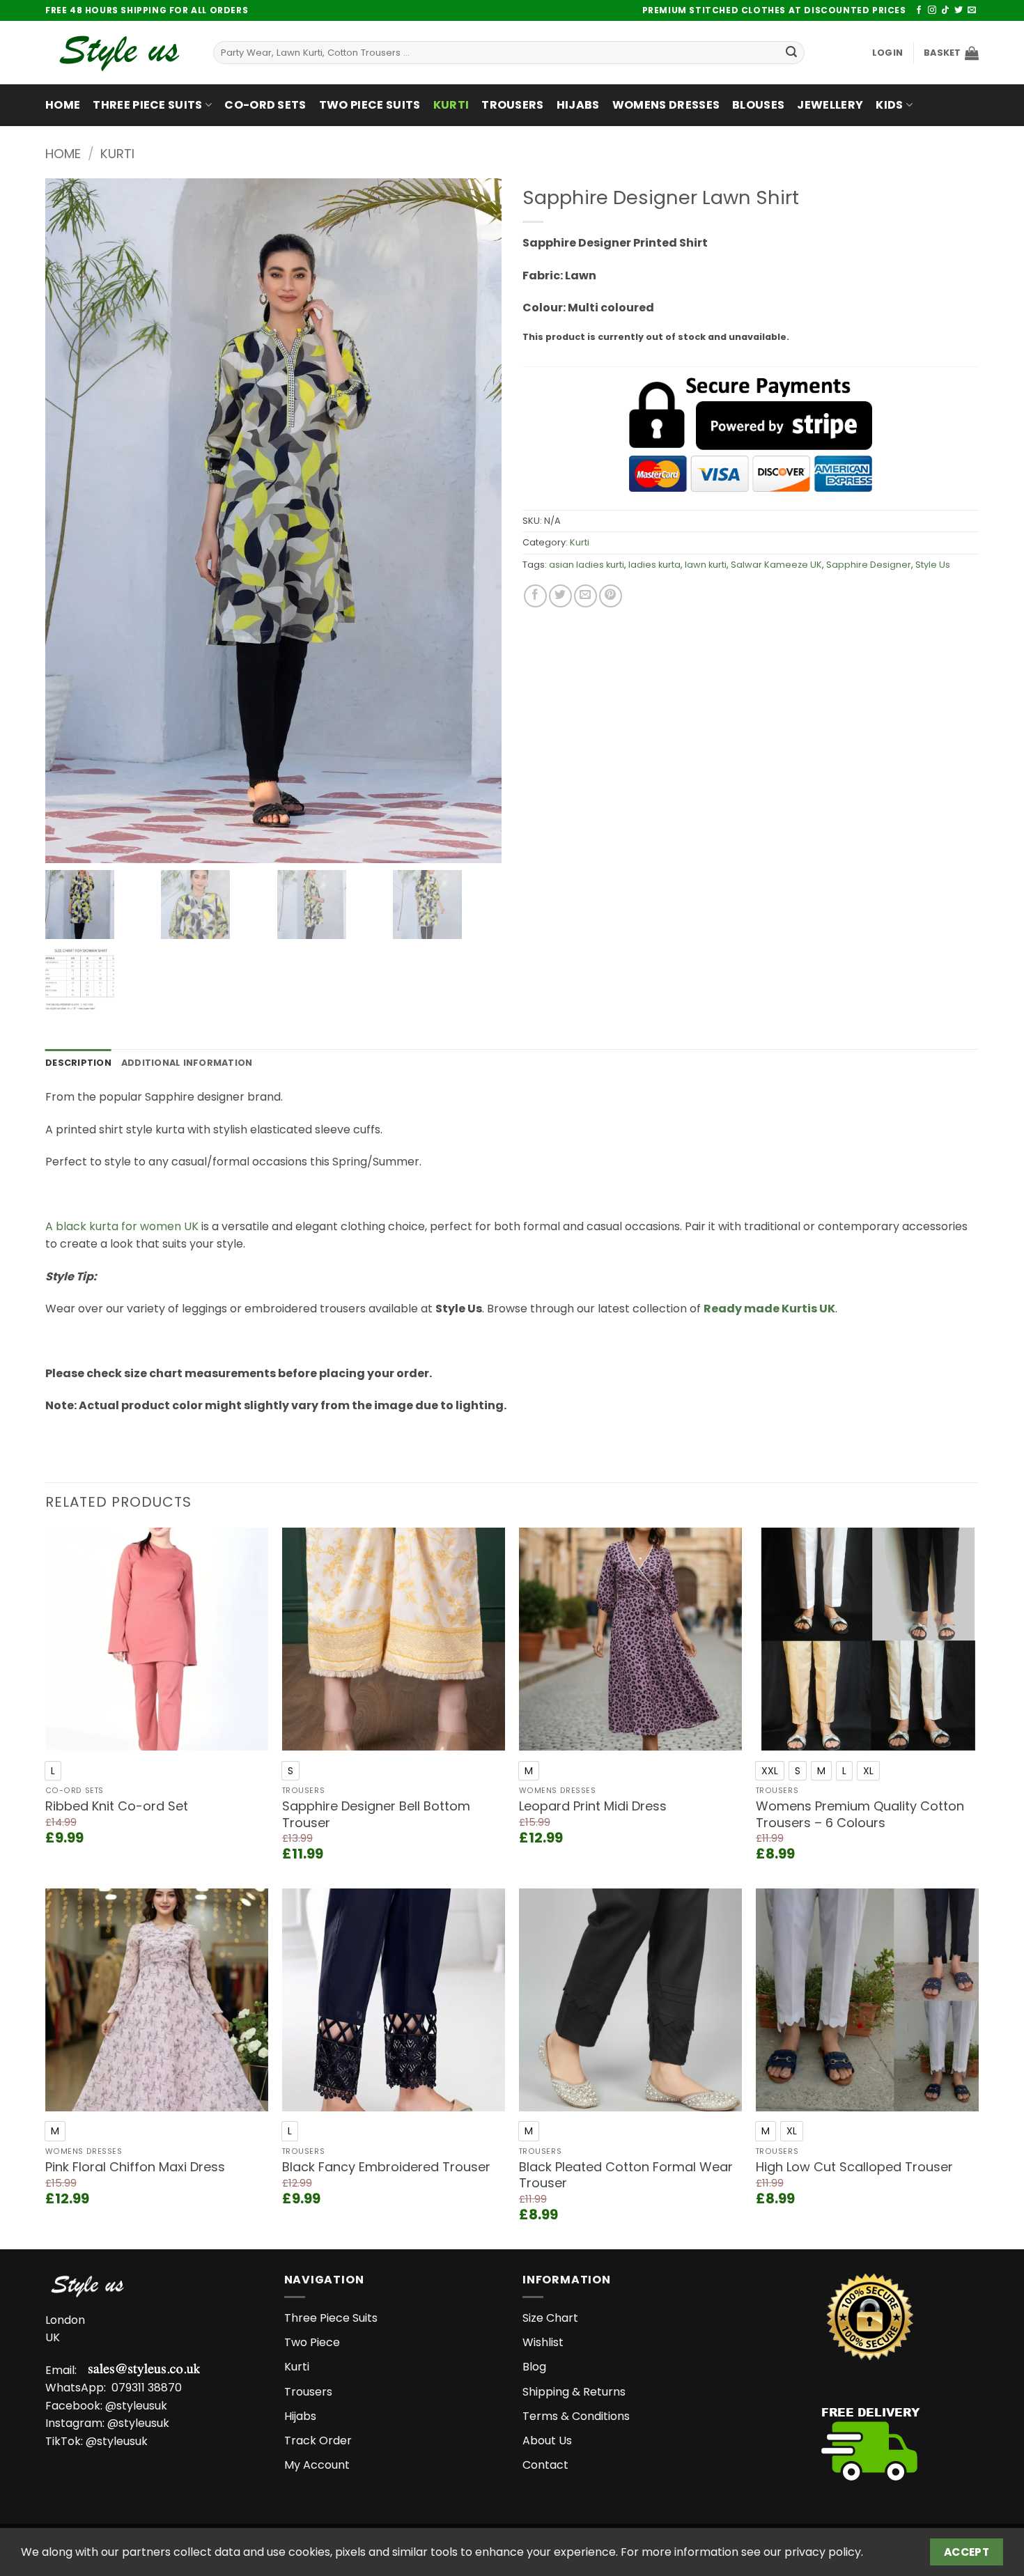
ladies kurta (654, 565)
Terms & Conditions (576, 2416)
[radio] (53, 1771)
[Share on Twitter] (560, 596)
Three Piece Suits (147, 105)
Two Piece (312, 2342)
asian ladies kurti (587, 565)
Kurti (451, 105)
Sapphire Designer (869, 565)
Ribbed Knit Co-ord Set (117, 1806)
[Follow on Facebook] (919, 10)
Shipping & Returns (574, 2392)
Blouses (758, 105)
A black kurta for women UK (122, 1226)
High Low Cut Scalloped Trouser (854, 2167)
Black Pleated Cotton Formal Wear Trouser (626, 2175)
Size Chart (550, 2318)
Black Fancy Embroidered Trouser (386, 2167)
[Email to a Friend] (585, 596)
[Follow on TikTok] (945, 10)
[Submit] (791, 53)
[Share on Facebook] (535, 596)
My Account (317, 2465)
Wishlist (543, 2342)
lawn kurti (706, 565)
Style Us (933, 565)
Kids (889, 105)
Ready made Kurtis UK (769, 1309)
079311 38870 (147, 2388)
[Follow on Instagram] (932, 10)
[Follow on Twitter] (959, 10)
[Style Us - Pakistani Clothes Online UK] (119, 53)
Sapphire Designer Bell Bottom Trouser (376, 1814)
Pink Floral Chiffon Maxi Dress (135, 2167)
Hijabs (578, 105)
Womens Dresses (666, 105)
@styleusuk (136, 2406)
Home (63, 105)
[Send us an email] (972, 10)
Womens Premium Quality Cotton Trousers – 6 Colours (860, 1814)
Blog (534, 2367)
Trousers (513, 105)
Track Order (318, 2441)
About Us (547, 2441)
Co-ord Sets (265, 105)
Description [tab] (78, 1063)
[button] (887, 53)
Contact (545, 2465)
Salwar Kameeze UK (776, 565)
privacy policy (823, 2552)
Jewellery (830, 105)
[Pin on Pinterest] (611, 596)
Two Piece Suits (370, 105)
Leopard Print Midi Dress (593, 1806)
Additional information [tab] (187, 1063)
